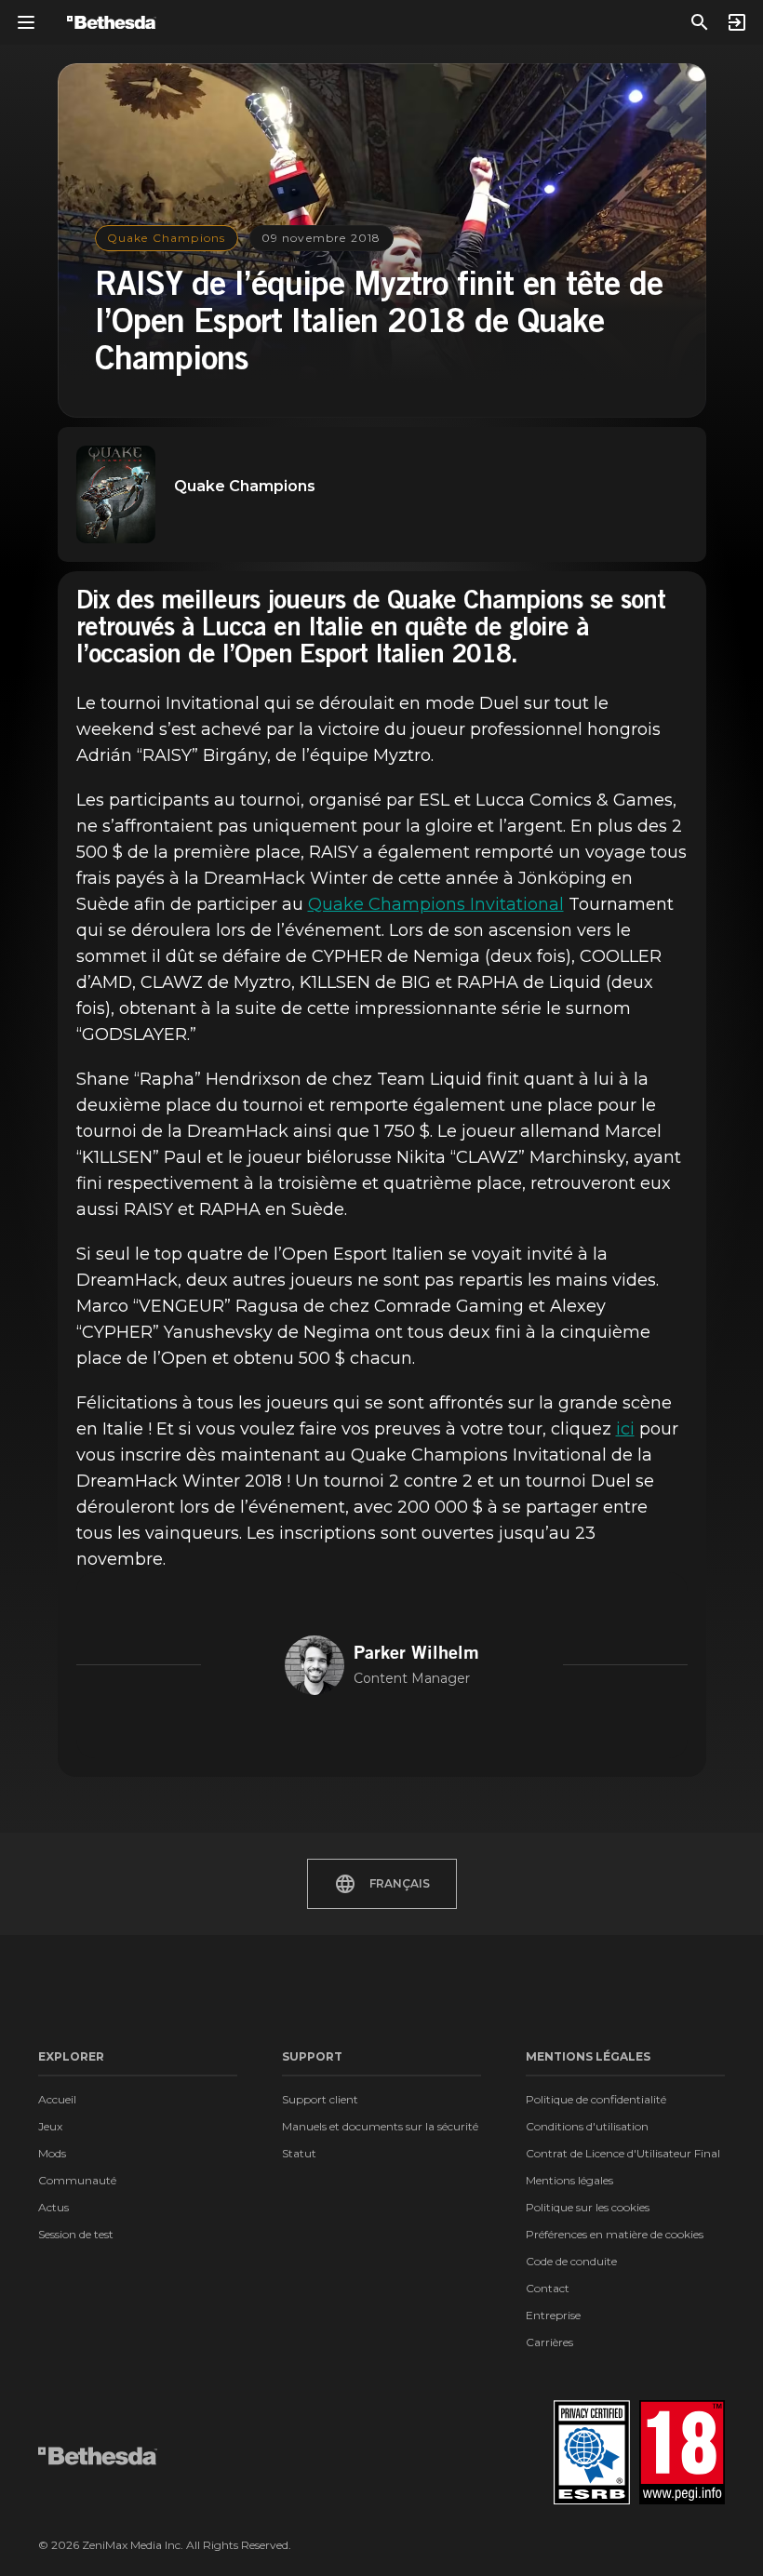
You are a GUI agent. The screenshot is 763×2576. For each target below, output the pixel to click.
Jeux (50, 2126)
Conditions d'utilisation (587, 2126)
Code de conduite (571, 2261)
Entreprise (553, 2315)
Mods (52, 2153)
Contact (548, 2288)
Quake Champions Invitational (436, 904)
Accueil (57, 2099)
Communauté (77, 2180)
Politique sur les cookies (588, 2207)
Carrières (549, 2342)
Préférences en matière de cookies (615, 2234)
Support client (320, 2099)
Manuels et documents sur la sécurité (380, 2126)
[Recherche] (700, 22)
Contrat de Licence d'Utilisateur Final (623, 2153)
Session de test (76, 2234)
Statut (299, 2153)
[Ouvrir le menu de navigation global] (26, 22)
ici (625, 1429)
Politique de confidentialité (596, 2099)
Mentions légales (569, 2180)
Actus (54, 2207)
